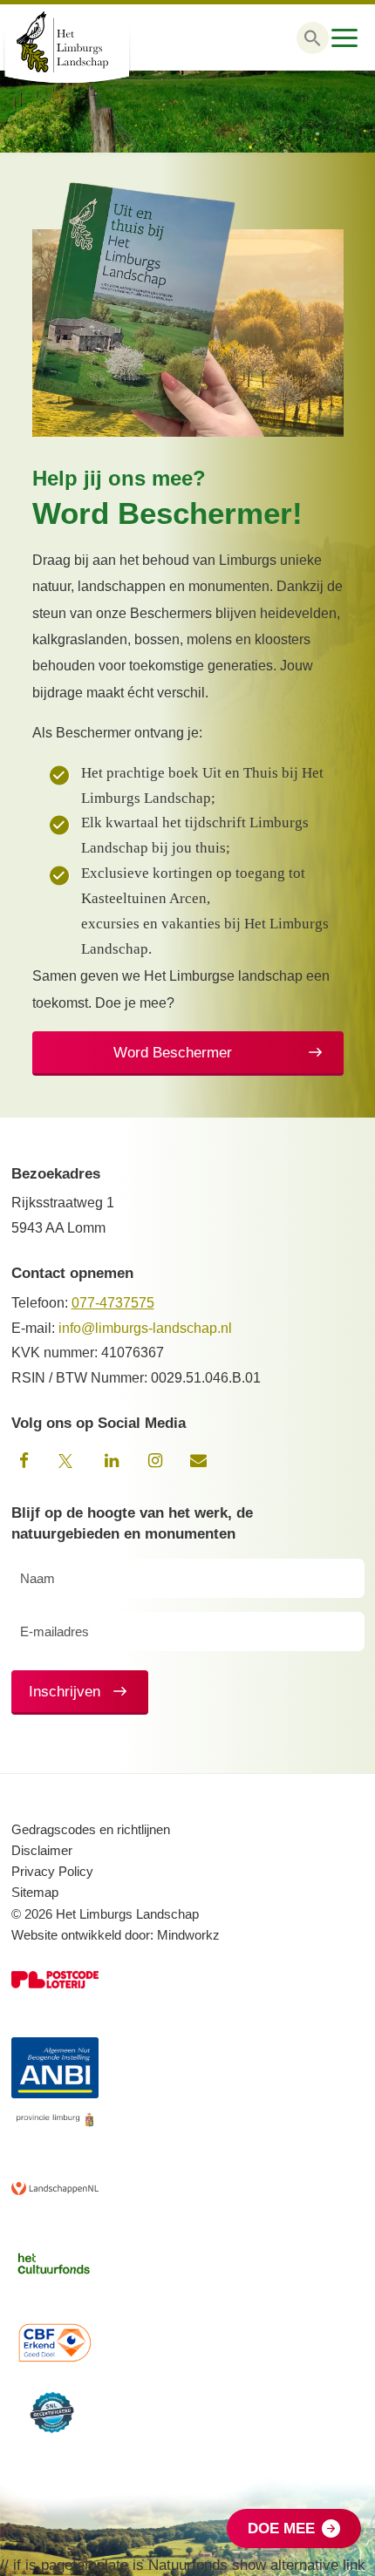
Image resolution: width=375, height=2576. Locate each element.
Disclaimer (42, 1850)
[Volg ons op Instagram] (155, 1461)
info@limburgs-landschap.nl (145, 1328)
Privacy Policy (52, 1871)
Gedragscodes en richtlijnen (91, 1829)
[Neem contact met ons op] (199, 1461)
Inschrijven (65, 1692)
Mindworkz (188, 1935)
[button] (313, 38)
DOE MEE (281, 2528)
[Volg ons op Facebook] (24, 1461)
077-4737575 (113, 1303)
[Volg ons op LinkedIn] (112, 1461)
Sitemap (35, 1892)
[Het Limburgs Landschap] (87, 42)
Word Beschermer (173, 1053)
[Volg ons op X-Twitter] (68, 1461)
